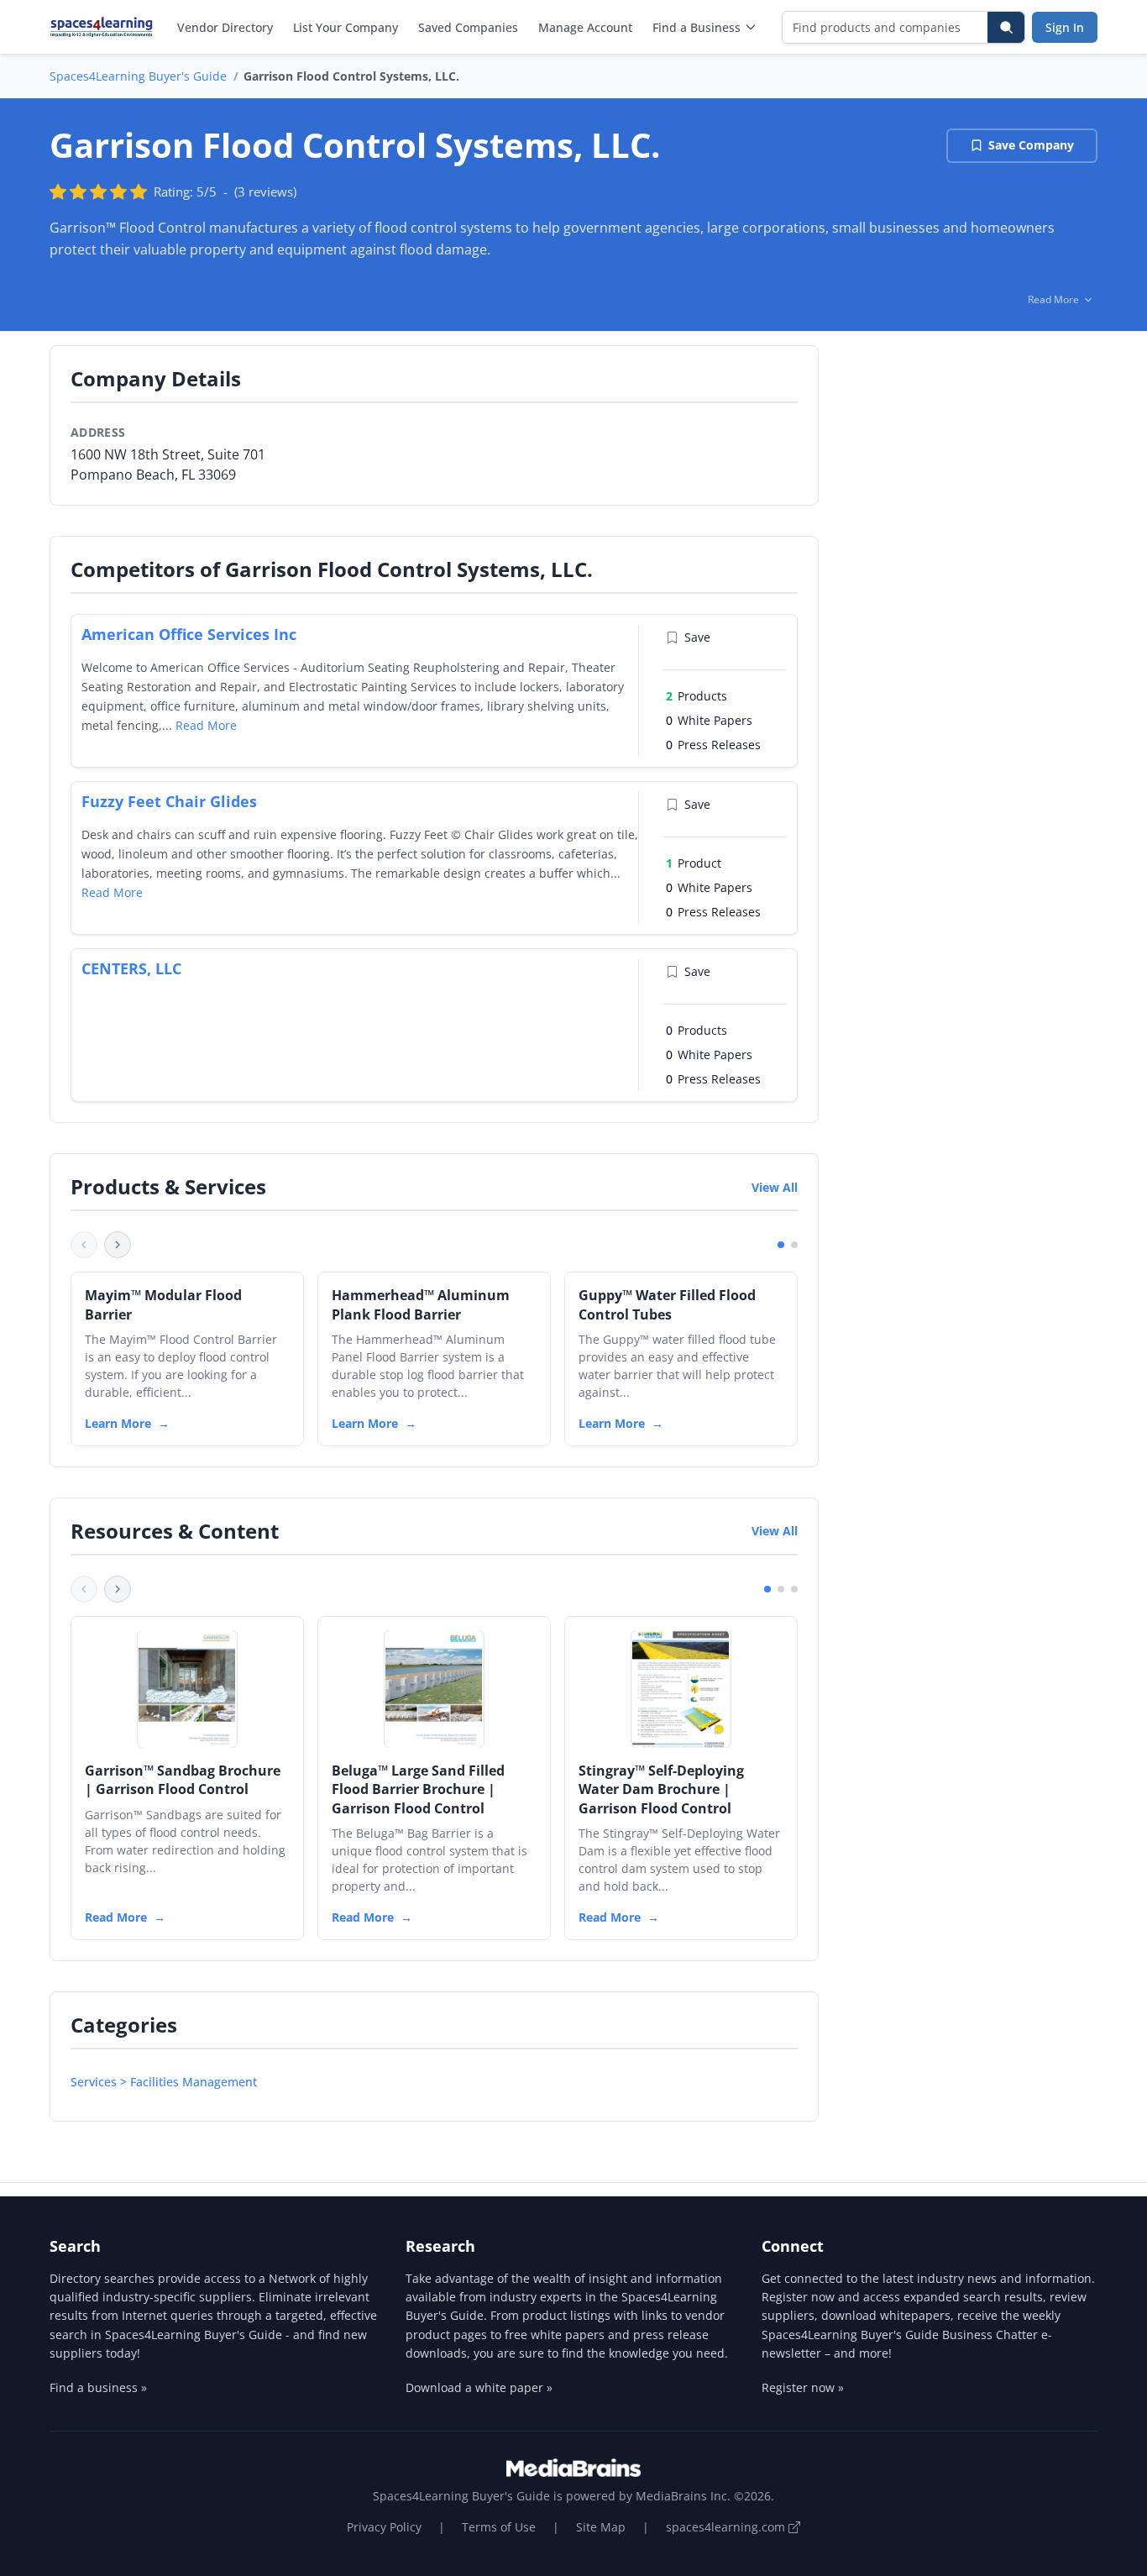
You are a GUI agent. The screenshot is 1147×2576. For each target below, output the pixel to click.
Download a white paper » (479, 2387)
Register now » (803, 2387)
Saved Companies (468, 27)
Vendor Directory (225, 27)
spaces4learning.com (727, 2527)
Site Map (601, 2527)
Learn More (118, 1423)
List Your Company (346, 27)
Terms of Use (499, 2527)
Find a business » (98, 2387)
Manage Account (585, 27)
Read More (206, 725)
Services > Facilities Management (164, 2082)
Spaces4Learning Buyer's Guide (138, 76)
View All (775, 1187)
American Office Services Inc (189, 634)
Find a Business (697, 27)
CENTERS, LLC (131, 968)
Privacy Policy (384, 2527)
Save (697, 637)
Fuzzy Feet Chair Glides (169, 801)
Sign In (1065, 27)
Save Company (1031, 145)
